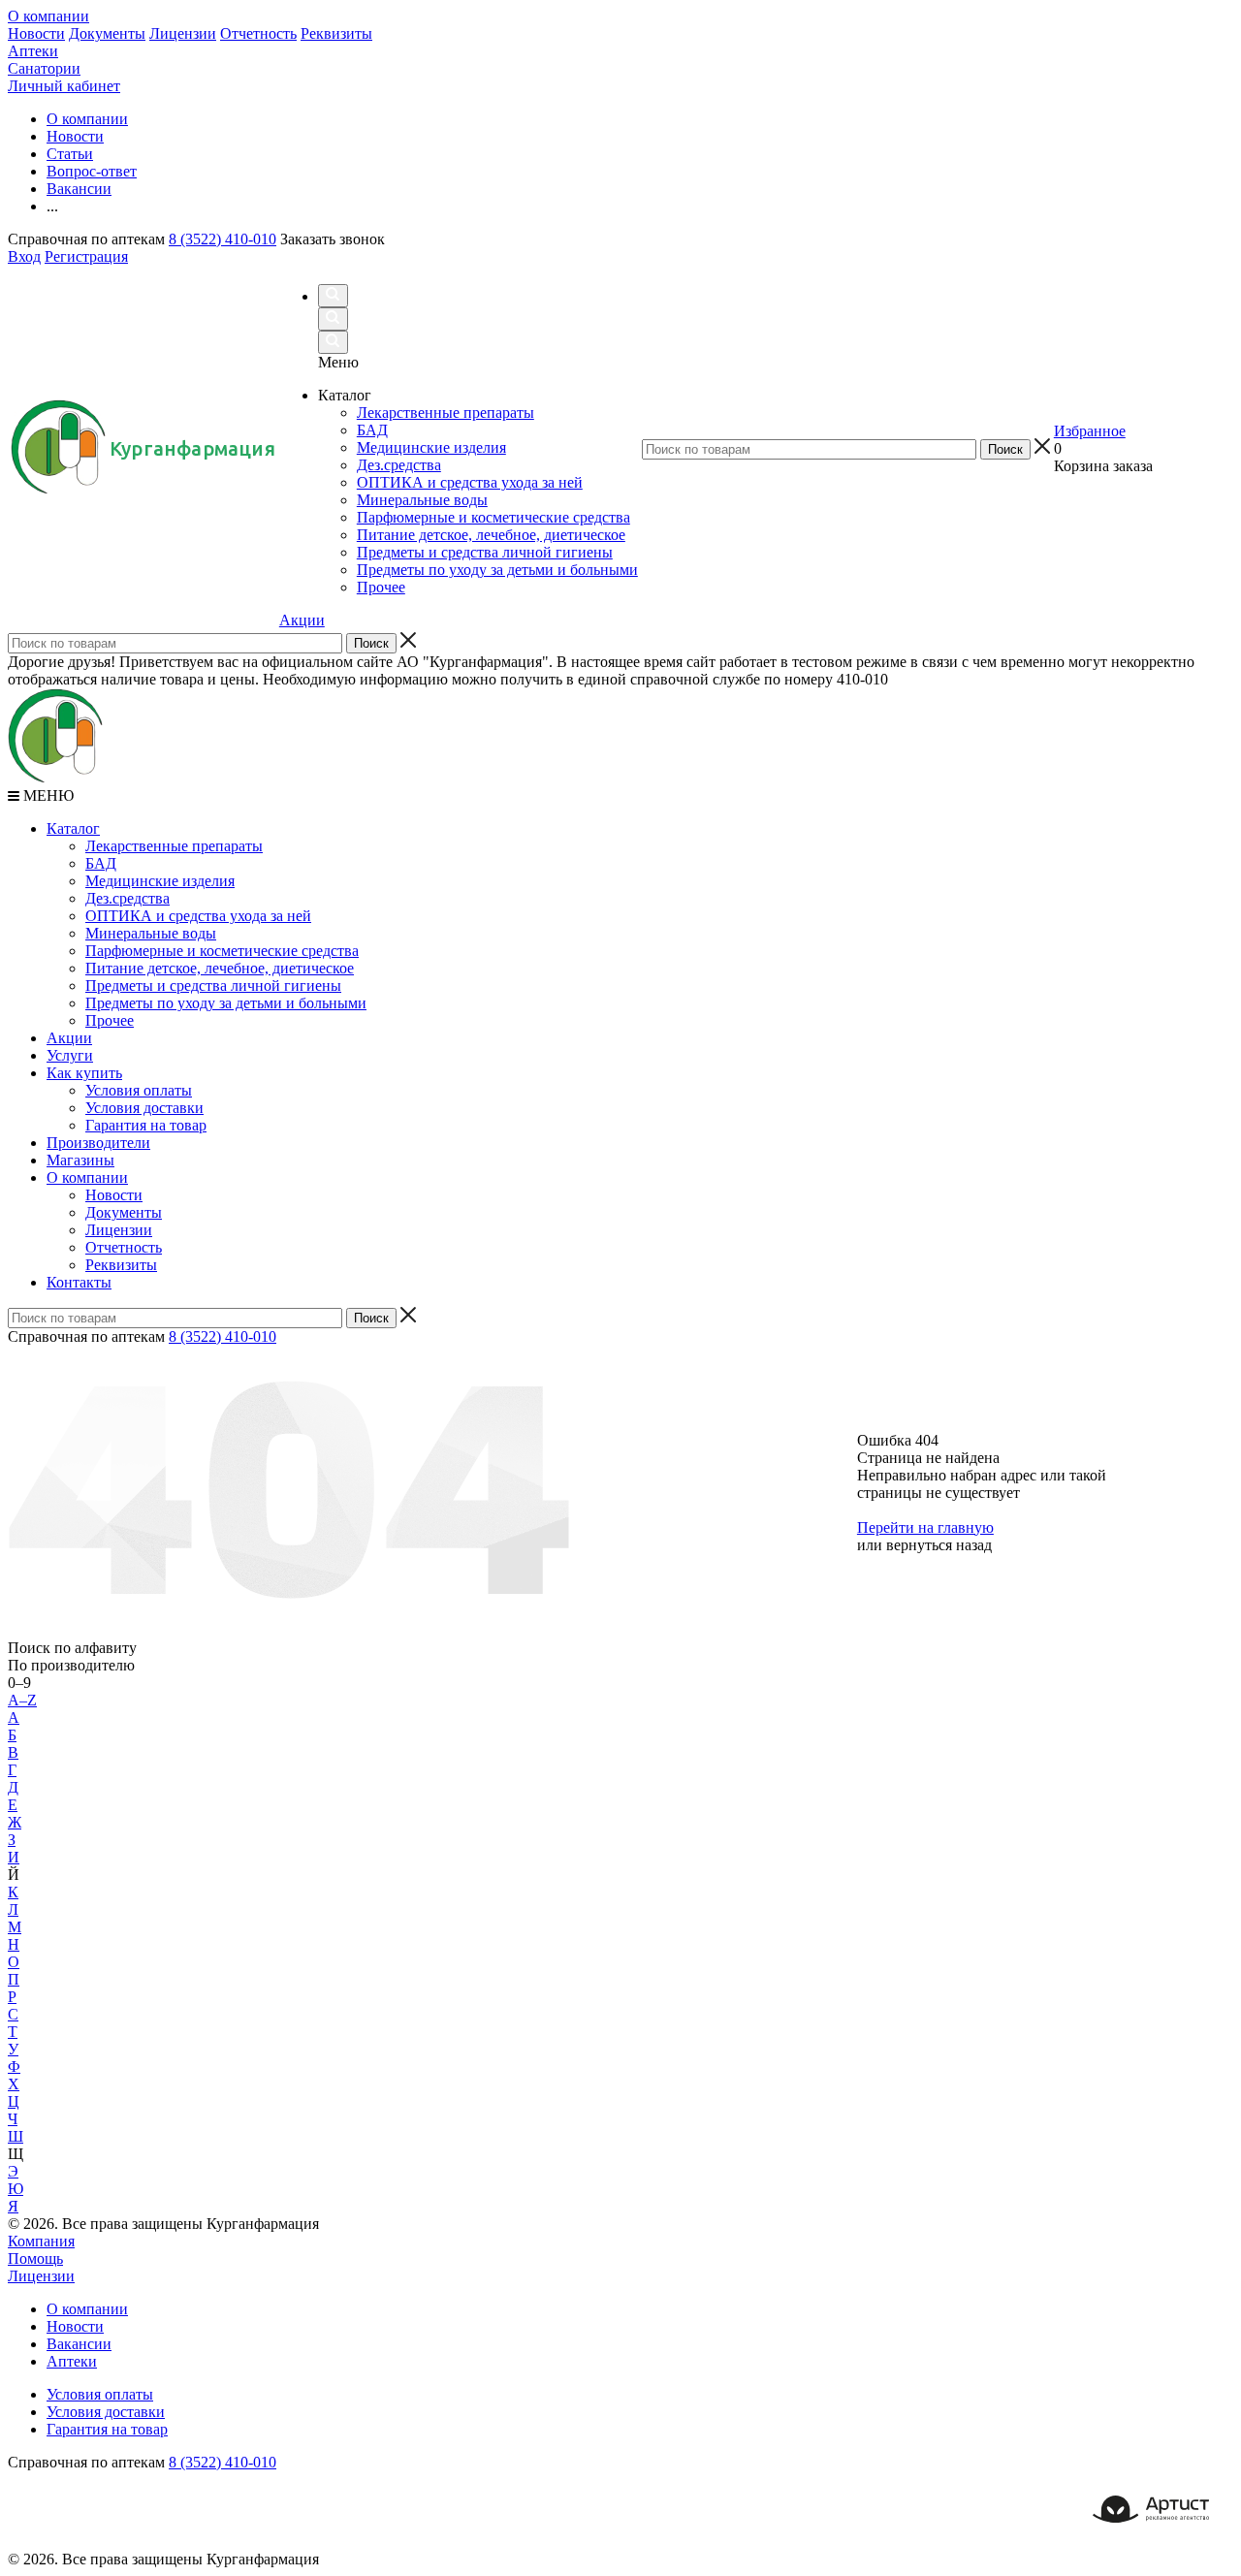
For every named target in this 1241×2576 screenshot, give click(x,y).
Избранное (1090, 431)
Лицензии (183, 33)
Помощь (35, 2258)
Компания (41, 2241)
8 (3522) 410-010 (223, 239)
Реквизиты (336, 33)
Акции (302, 620)
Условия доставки (144, 1108)
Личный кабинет (64, 86)
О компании (48, 16)
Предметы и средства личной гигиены (213, 986)
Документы (107, 33)
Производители (98, 1143)
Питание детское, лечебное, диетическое (220, 968)
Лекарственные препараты (174, 846)
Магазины (80, 1160)
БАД (101, 863)
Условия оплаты (139, 1090)
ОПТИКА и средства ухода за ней (198, 916)
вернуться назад (939, 1545)
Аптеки (33, 51)
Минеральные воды (151, 933)
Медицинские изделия (160, 881)
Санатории (44, 68)
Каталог (73, 828)
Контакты (79, 1282)
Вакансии (79, 2344)
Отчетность (258, 33)
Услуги (70, 1055)
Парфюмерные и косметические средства (222, 951)
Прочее (110, 1020)
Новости (36, 33)
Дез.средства (127, 898)
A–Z (22, 1700)
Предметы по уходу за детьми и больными (226, 1003)
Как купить (84, 1073)
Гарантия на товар (146, 1125)
